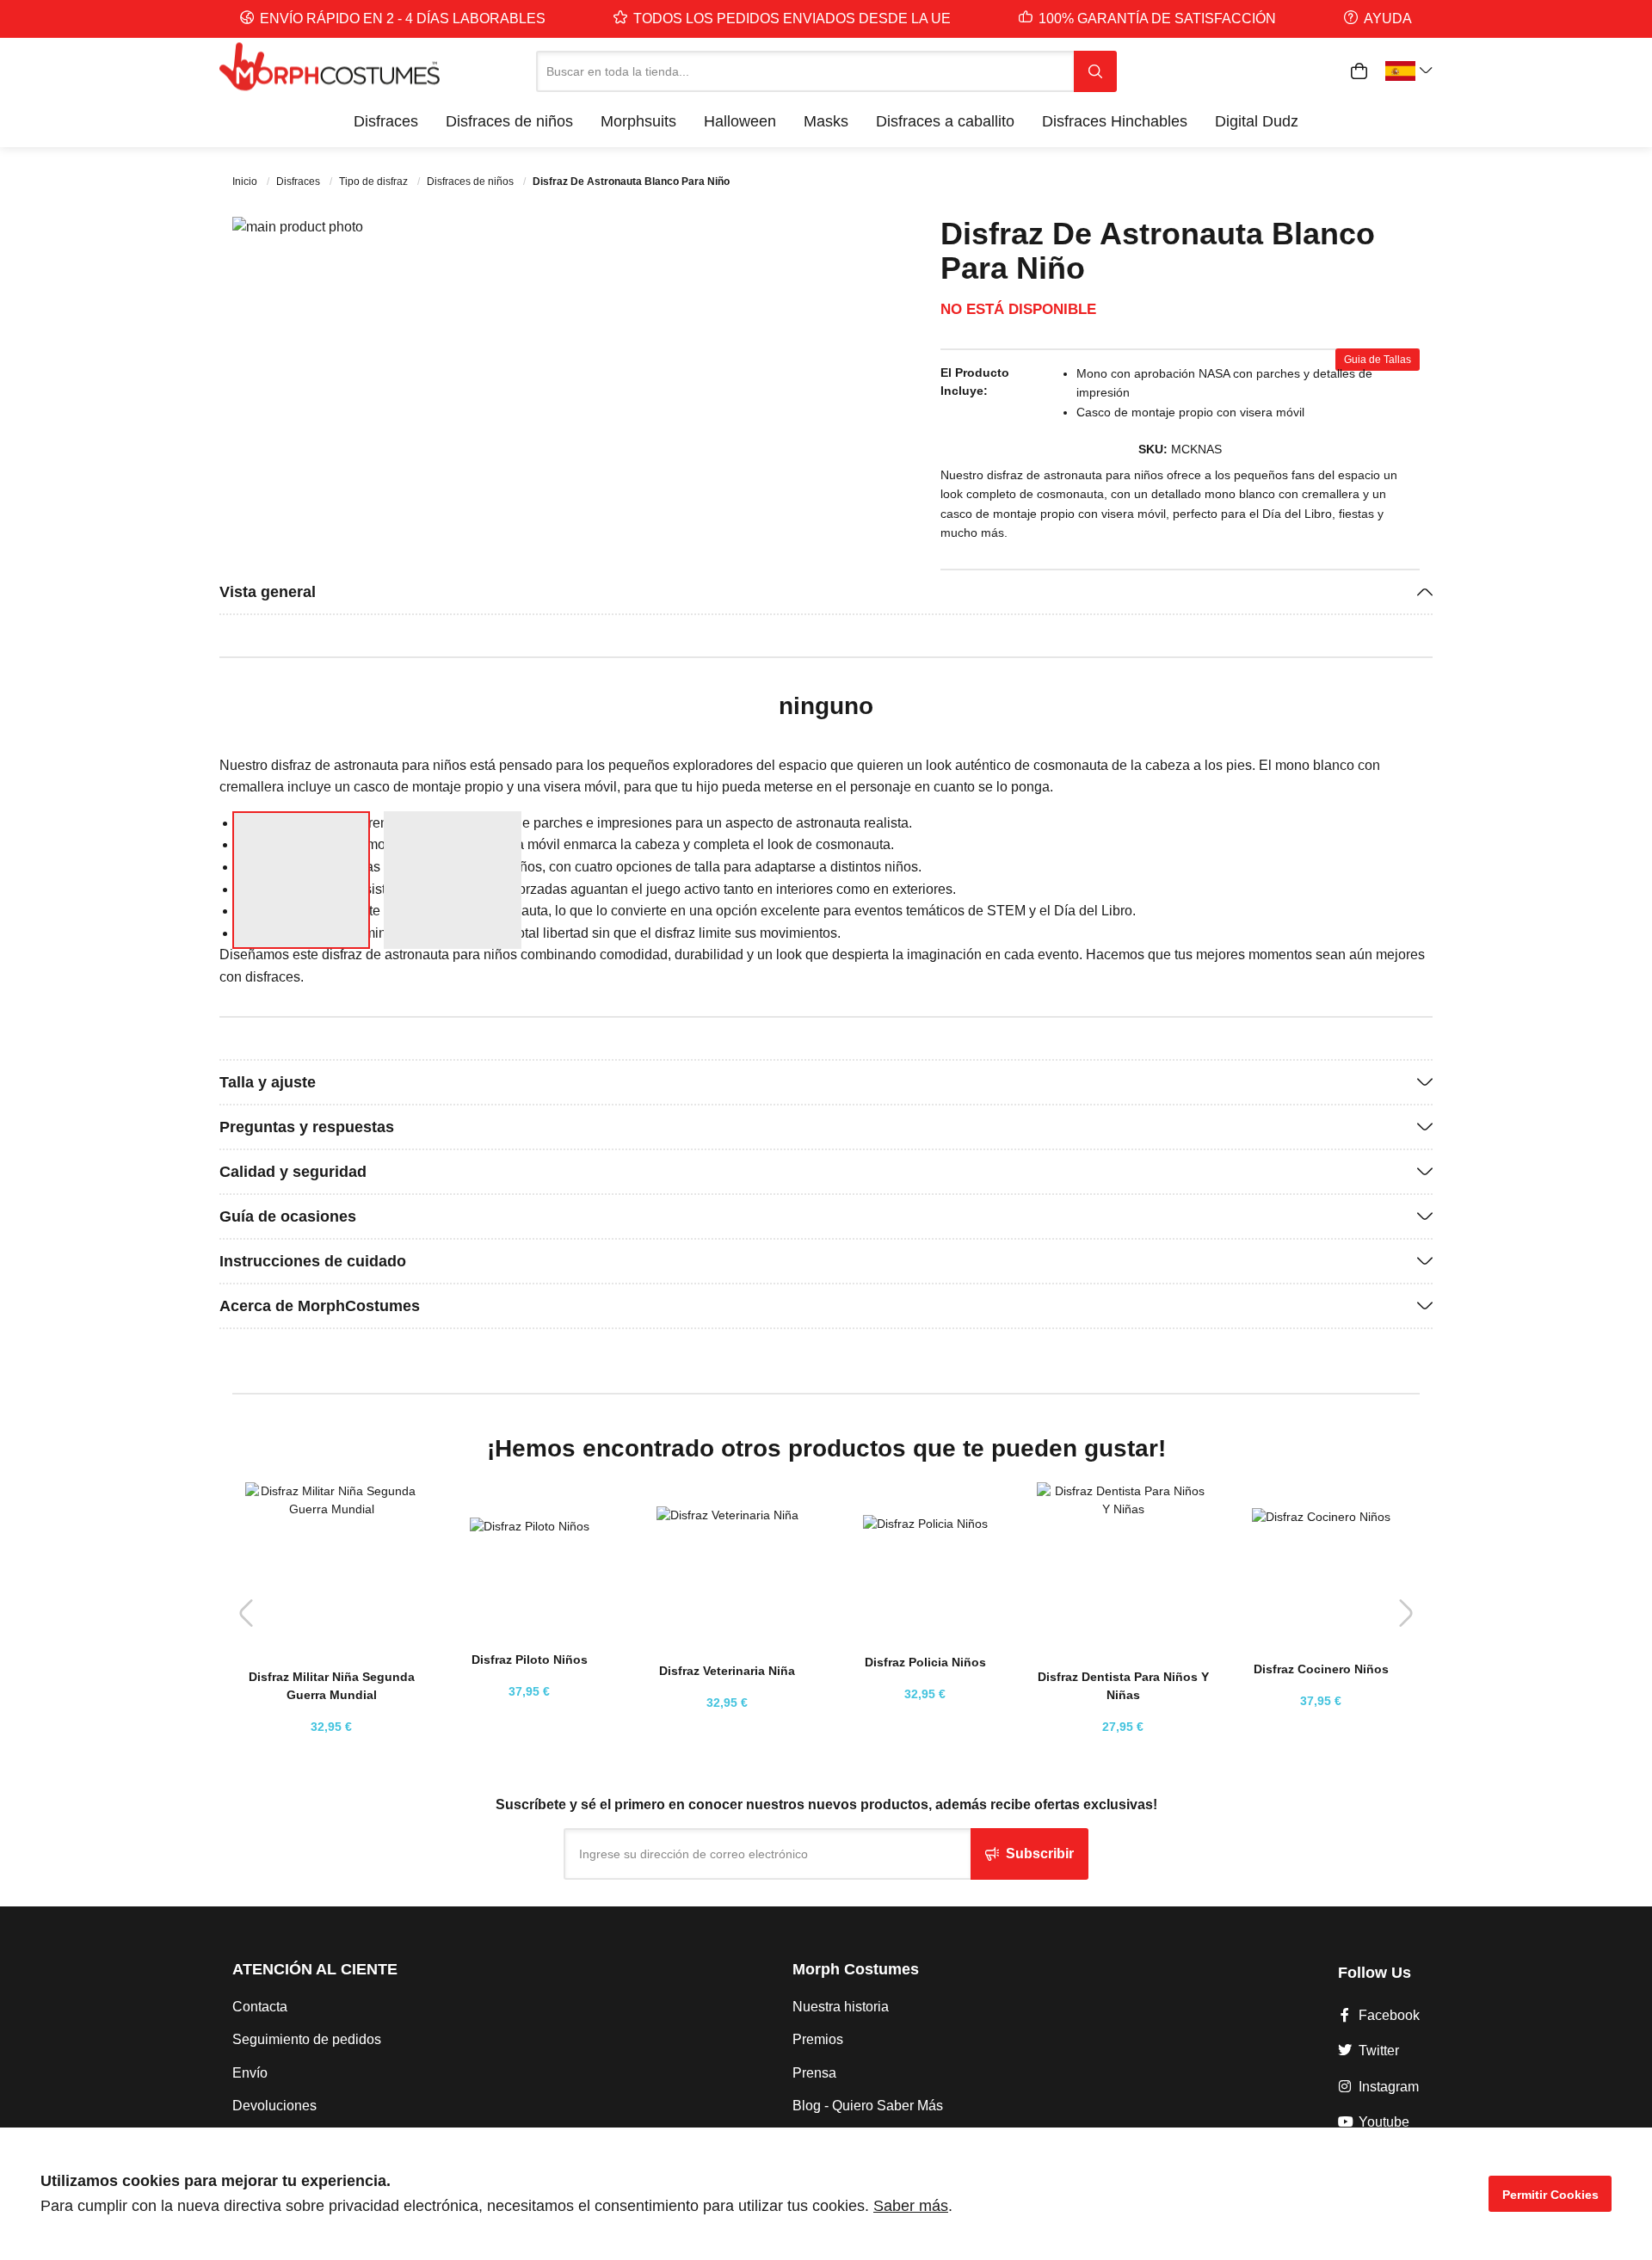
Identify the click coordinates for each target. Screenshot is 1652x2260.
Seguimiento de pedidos (307, 2039)
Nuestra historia (841, 2007)
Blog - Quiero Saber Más (868, 2106)
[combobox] (805, 71)
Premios (818, 2039)
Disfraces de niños (472, 182)
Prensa (814, 2073)
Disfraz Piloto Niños (530, 1660)
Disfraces (299, 182)
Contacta (260, 2007)
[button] (779, 507)
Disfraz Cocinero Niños (1321, 1669)
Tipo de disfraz (375, 182)
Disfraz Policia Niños (925, 1662)
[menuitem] (386, 121)
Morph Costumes (856, 1969)
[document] (826, 2194)
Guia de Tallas (1378, 360)
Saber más (911, 2206)
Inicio (246, 182)
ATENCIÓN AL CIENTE (315, 1969)
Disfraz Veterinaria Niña (727, 1671)
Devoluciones (274, 2106)
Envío (250, 2073)
